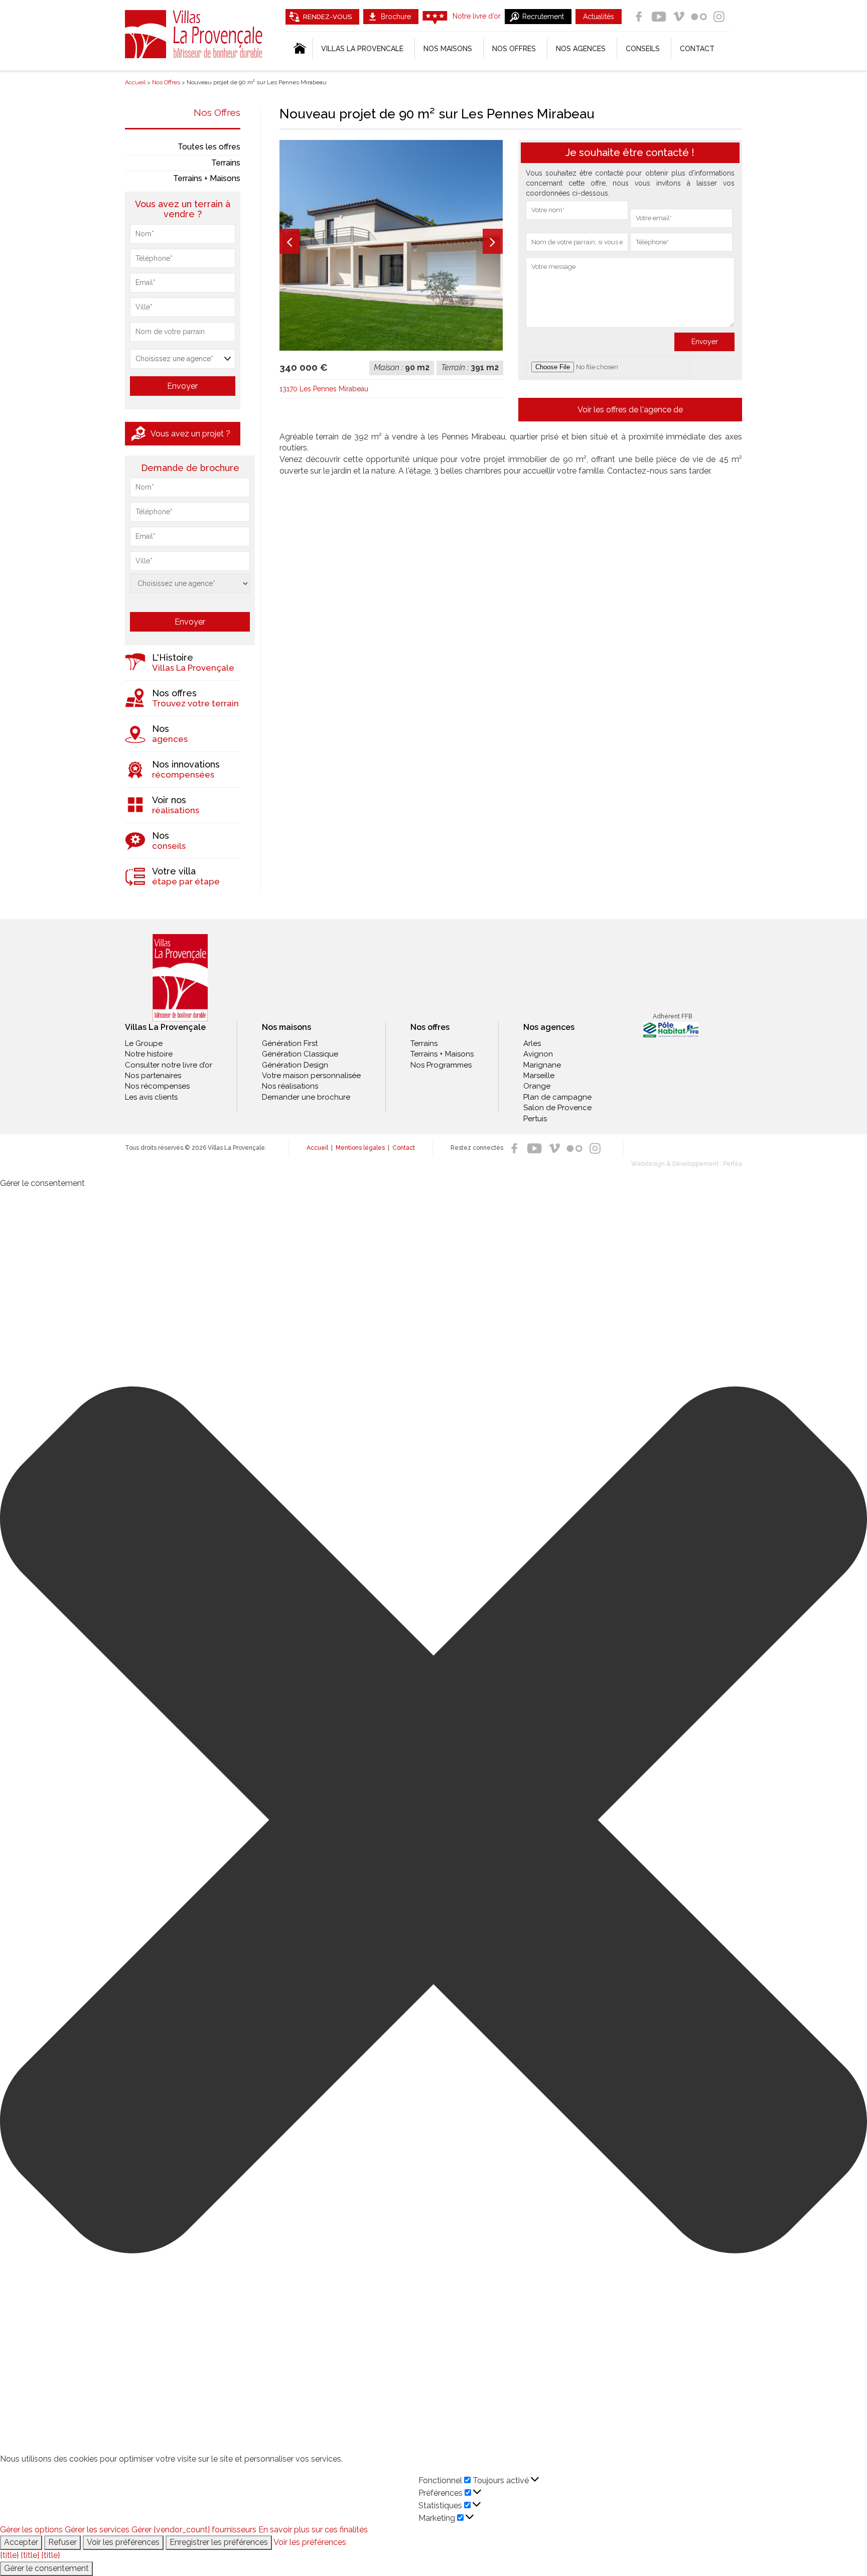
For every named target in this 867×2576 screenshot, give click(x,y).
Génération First (290, 1043)
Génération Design (295, 1065)
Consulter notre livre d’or (169, 1065)
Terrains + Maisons (207, 178)
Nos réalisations (290, 1086)
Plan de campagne (557, 1097)
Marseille (539, 1076)
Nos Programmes (441, 1065)
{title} (9, 2555)
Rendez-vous (327, 17)
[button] (434, 1822)
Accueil (317, 1148)
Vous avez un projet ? (190, 434)
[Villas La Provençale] (180, 978)
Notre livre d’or (477, 16)
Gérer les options (31, 2530)
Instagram (719, 17)
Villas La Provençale (195, 34)
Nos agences (581, 49)
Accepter (21, 2542)
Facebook (639, 17)
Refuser (62, 2542)
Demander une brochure (306, 1097)
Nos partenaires (153, 1076)
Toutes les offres (209, 147)
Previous (290, 241)
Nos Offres (217, 112)
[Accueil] (299, 49)
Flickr (699, 17)
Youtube (659, 17)
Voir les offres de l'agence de (630, 410)
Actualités (599, 17)
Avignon (538, 1054)
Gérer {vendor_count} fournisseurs (194, 2530)
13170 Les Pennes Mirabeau (324, 389)
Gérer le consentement (46, 2568)
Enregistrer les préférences (219, 2542)
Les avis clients (151, 1097)
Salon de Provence (557, 1108)
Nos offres (514, 49)
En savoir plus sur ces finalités (313, 2530)
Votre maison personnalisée (311, 1076)
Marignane (542, 1065)
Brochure (396, 17)
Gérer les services (97, 2530)
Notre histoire (149, 1054)
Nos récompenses (157, 1086)
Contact (697, 49)
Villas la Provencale (362, 49)
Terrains (226, 163)
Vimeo (679, 17)
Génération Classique (300, 1054)
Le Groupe (144, 1043)
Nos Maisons (448, 49)
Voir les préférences (123, 2542)
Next (493, 241)
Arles (532, 1043)
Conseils (643, 49)
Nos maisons (286, 1027)
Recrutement (543, 17)
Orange (537, 1086)
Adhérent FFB (672, 1016)
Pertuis (535, 1119)
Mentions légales (360, 1148)
